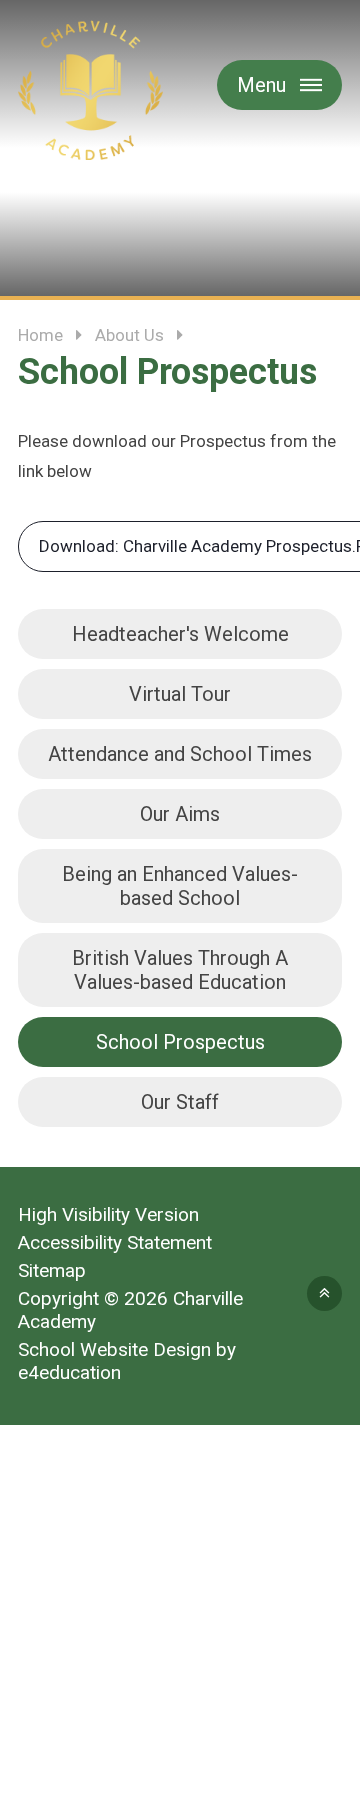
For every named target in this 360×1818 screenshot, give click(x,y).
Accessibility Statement (115, 1242)
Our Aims (180, 814)
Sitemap (52, 1270)
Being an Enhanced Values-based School (180, 886)
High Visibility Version (108, 1214)
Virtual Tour (180, 694)
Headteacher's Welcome (180, 634)
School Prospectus (180, 1042)
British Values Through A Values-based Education (180, 970)
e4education (69, 1372)
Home (40, 335)
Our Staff (180, 1102)
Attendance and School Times (180, 754)
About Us (129, 335)
